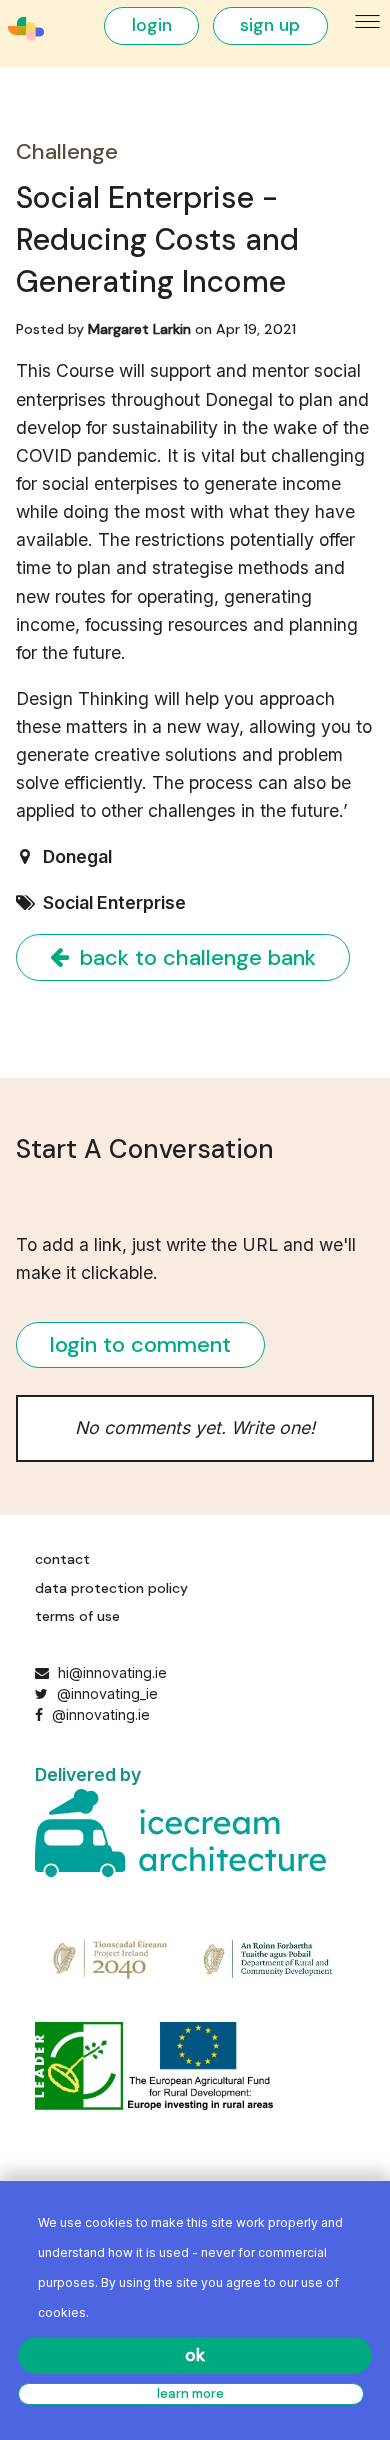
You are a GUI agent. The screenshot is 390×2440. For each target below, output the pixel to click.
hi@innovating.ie (112, 1672)
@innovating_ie (105, 1693)
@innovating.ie (98, 1714)
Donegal (77, 856)
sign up (270, 25)
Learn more (190, 2393)
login (152, 25)
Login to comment (140, 1344)
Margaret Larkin (139, 329)
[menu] (368, 22)
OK (195, 2355)
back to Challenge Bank (195, 957)
